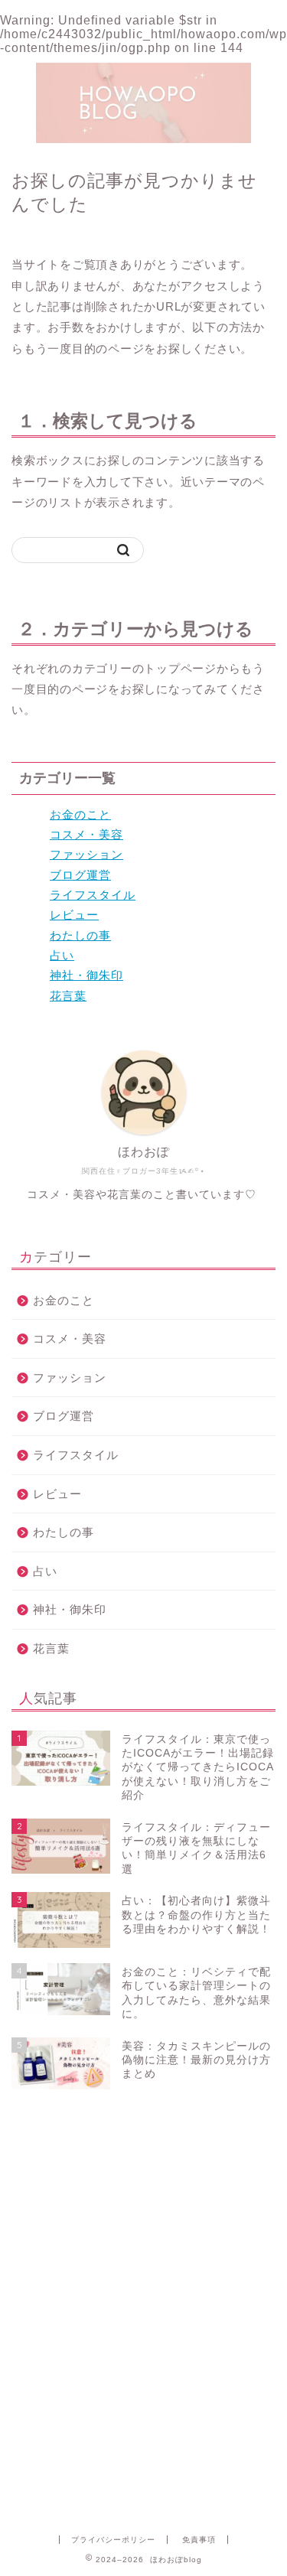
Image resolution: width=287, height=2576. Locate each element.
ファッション (86, 854)
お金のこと (80, 814)
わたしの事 (80, 935)
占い (62, 955)
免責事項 (199, 2540)
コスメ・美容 (86, 834)
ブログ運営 (80, 875)
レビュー (74, 915)
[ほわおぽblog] (143, 137)
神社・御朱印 (86, 975)
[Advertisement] (143, 2177)
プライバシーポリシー (113, 2540)
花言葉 (68, 996)
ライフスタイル (93, 895)
